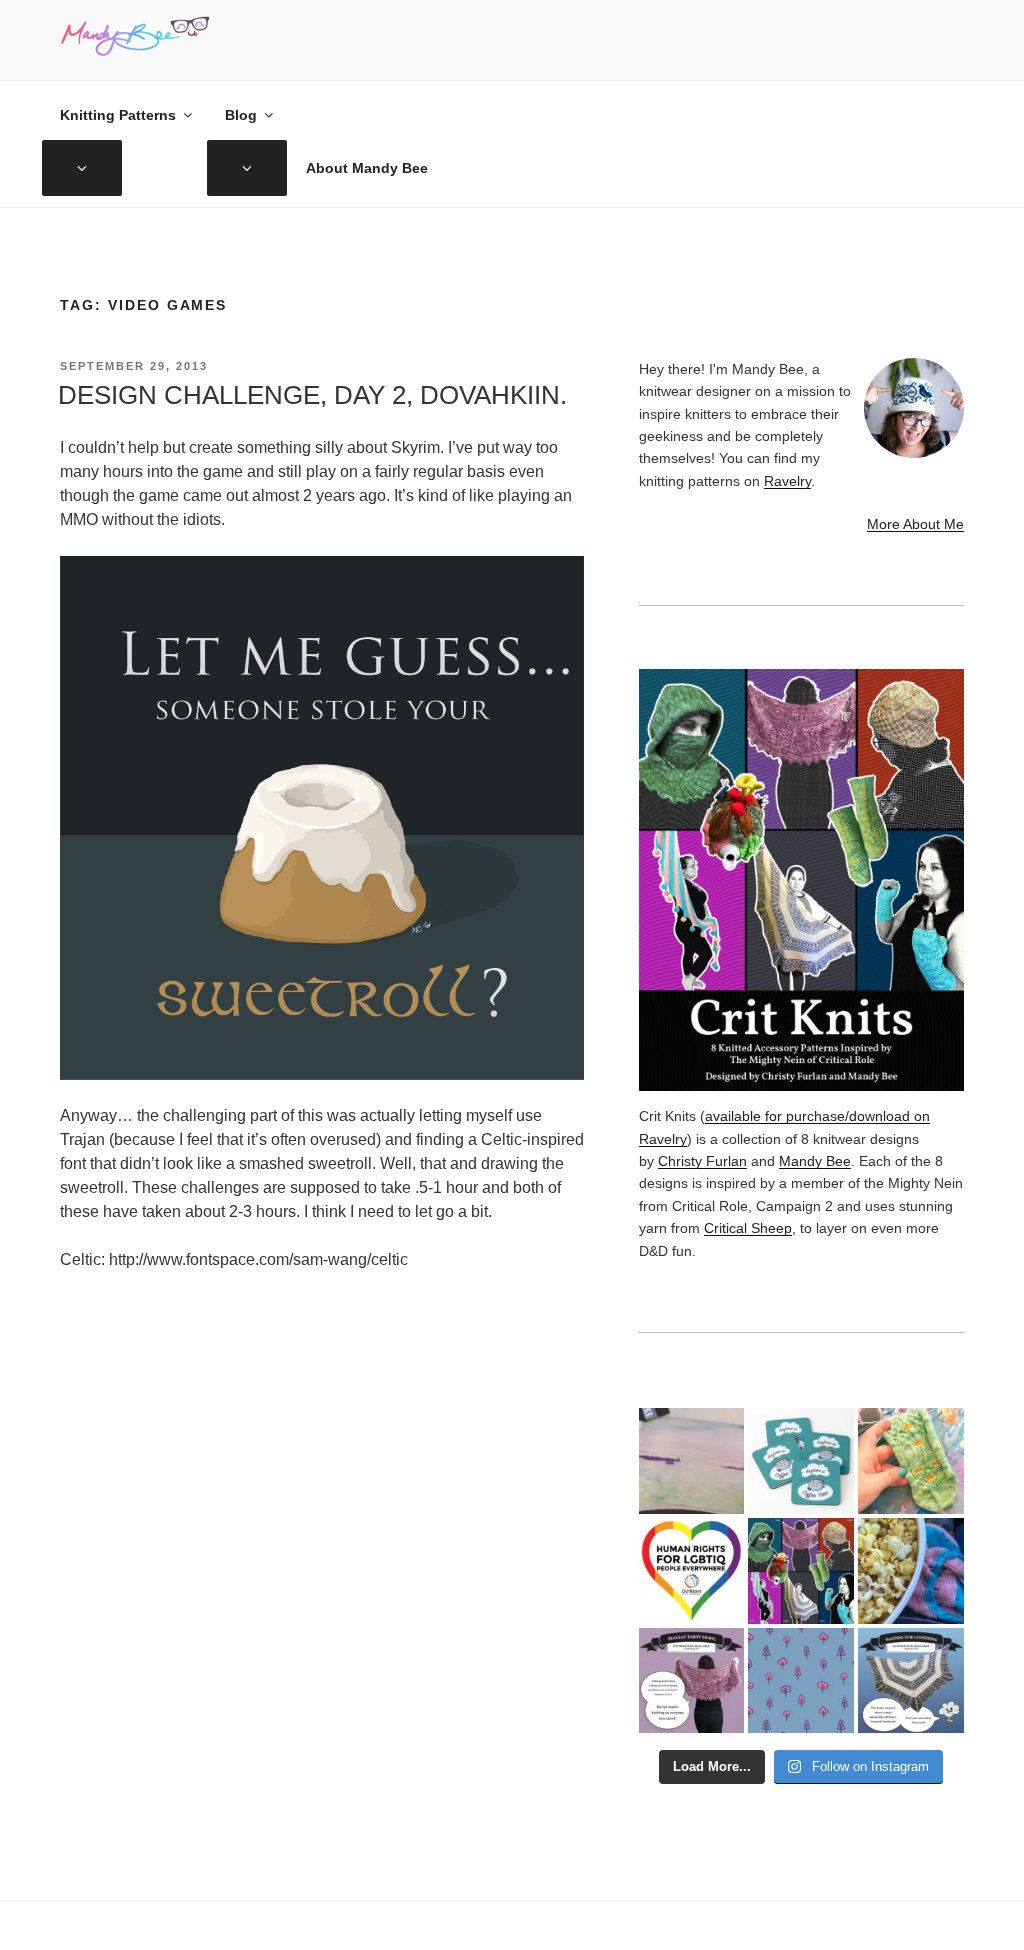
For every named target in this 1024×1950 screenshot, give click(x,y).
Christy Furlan (702, 1161)
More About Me (915, 524)
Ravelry (787, 481)
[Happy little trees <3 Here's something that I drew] (801, 1681)
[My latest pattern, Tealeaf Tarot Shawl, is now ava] (692, 1681)
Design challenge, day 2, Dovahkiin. (312, 395)
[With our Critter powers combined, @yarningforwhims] (692, 1571)
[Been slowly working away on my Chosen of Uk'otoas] (911, 1461)
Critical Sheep (748, 1228)
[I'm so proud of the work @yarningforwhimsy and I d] (801, 1571)
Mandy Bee (815, 1161)
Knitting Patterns (118, 115)
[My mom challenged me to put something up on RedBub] (801, 1461)
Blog (241, 115)
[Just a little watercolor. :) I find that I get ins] (692, 1461)
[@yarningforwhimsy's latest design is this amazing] (911, 1681)
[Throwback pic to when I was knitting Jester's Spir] (911, 1571)
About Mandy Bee (367, 168)
